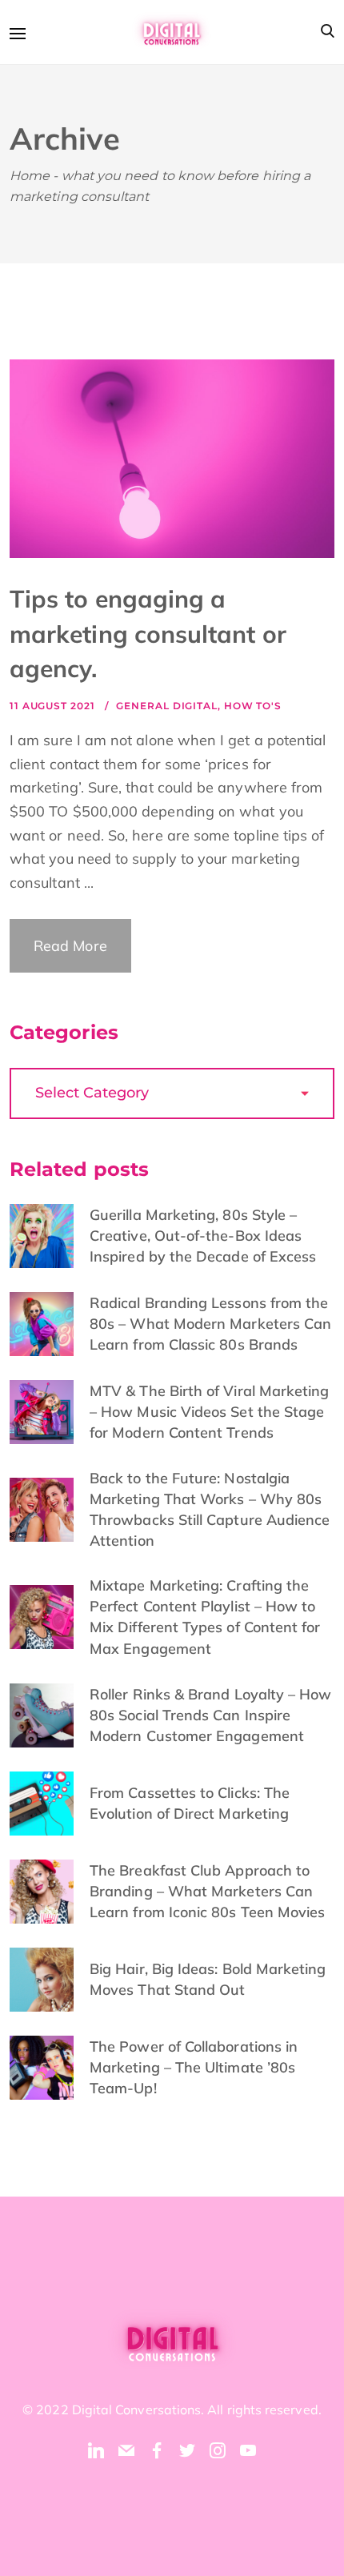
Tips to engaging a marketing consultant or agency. (148, 634)
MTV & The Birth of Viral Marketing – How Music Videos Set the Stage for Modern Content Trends (209, 1412)
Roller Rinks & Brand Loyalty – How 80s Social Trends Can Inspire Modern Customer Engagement (210, 1715)
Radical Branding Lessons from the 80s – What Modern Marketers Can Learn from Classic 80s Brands (210, 1324)
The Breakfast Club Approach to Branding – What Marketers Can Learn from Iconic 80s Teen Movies (207, 1891)
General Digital (167, 706)
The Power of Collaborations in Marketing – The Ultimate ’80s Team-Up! (194, 2067)
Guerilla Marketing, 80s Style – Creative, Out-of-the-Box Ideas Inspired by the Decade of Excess (203, 1236)
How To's (253, 706)
